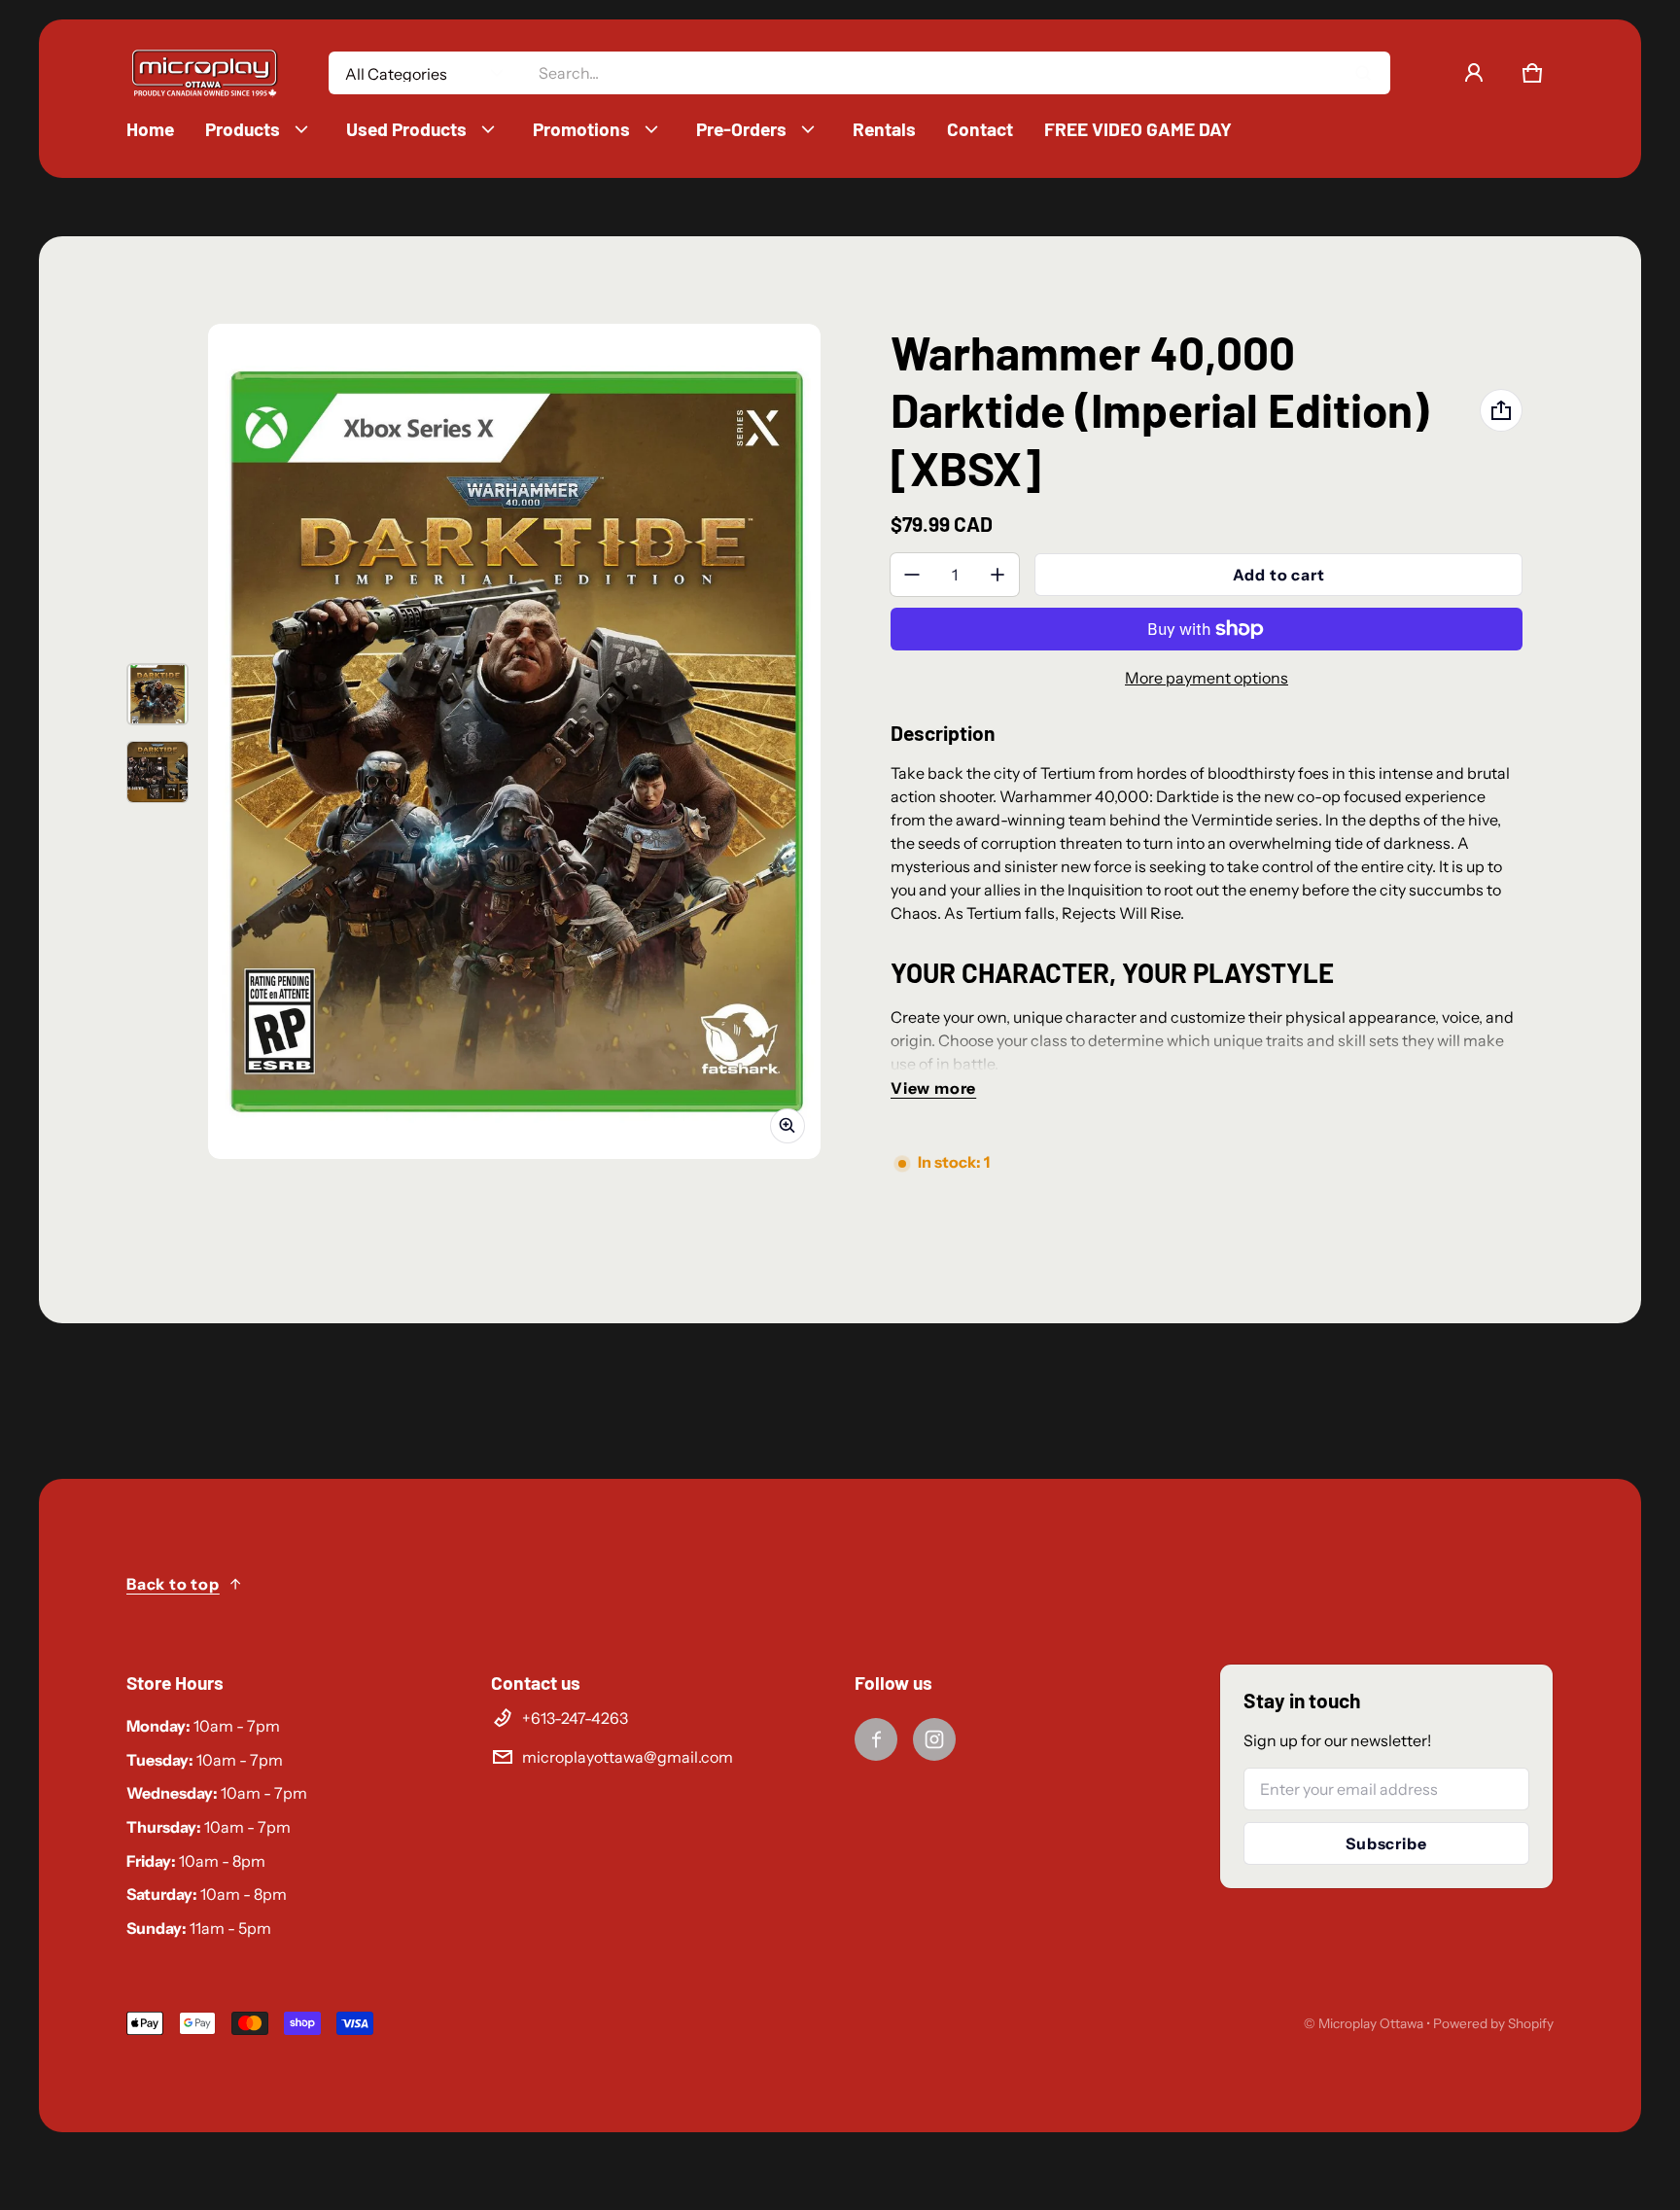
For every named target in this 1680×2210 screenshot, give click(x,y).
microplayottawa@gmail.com (628, 1757)
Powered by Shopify (1493, 2023)
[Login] (1474, 73)
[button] (1532, 73)
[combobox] (956, 73)
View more (933, 1088)
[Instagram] (934, 1739)
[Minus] (912, 575)
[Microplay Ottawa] (204, 73)
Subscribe (1386, 1843)
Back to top (173, 1584)
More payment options (1207, 678)
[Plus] (997, 575)
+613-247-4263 (575, 1718)
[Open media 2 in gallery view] (157, 772)
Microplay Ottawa (1371, 2023)
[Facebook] (876, 1739)
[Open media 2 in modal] (514, 741)
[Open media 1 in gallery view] (157, 694)
